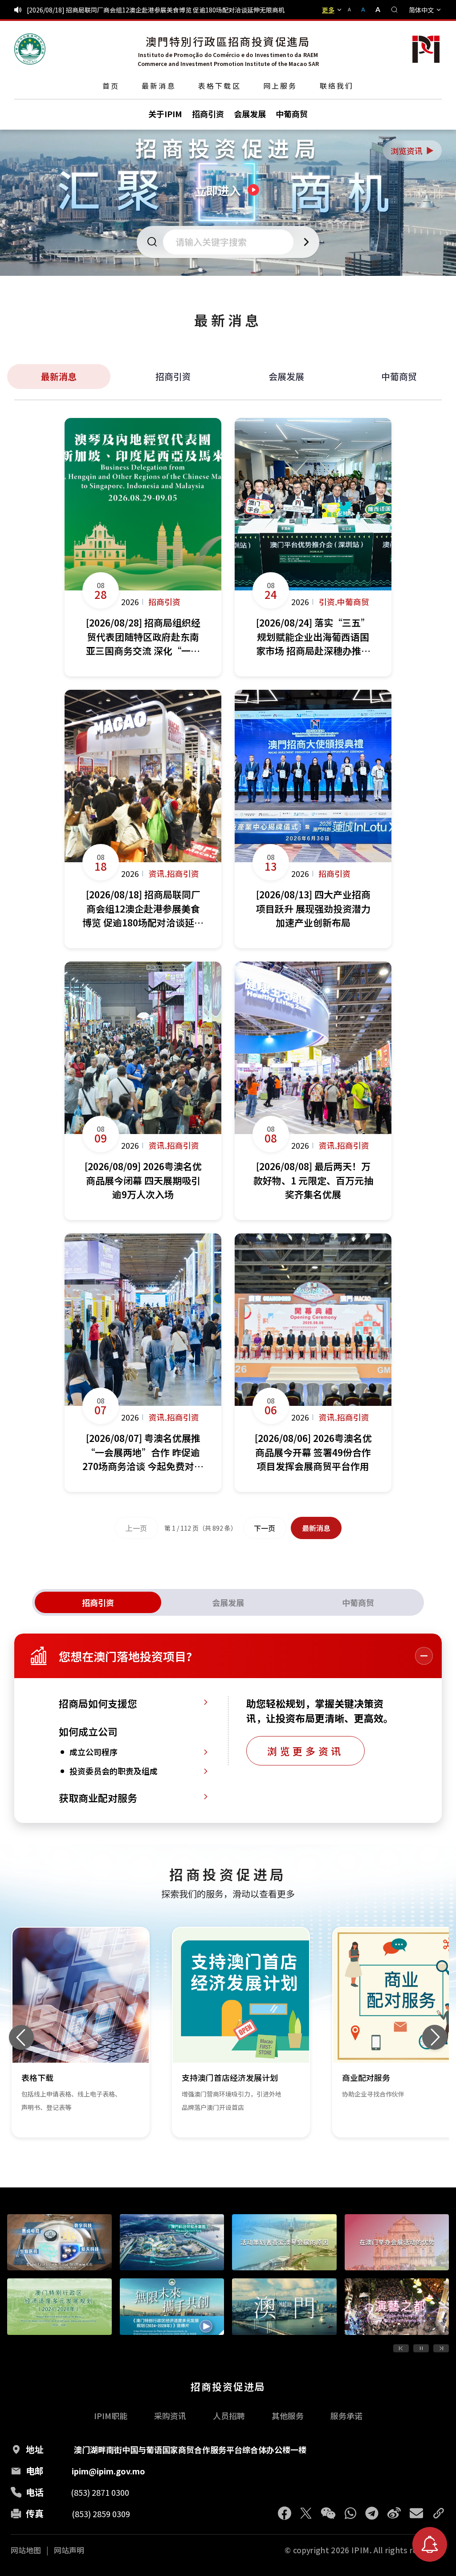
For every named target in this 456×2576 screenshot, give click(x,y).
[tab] (98, 1602)
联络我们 (337, 86)
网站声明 (69, 2550)
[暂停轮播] (421, 2348)
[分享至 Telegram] (372, 2513)
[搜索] (395, 10)
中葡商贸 (399, 376)
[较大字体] (375, 10)
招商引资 (173, 376)
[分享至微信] (328, 2513)
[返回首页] (30, 49)
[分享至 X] (306, 2513)
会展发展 (286, 376)
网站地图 (26, 2550)
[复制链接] (439, 2513)
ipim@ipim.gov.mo (108, 2471)
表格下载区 (220, 86)
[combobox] (231, 242)
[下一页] (441, 2348)
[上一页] (401, 2348)
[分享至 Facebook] (285, 2513)
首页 (111, 86)
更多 (328, 10)
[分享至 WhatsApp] (350, 2513)
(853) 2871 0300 (100, 2492)
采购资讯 (170, 2416)
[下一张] (435, 2037)
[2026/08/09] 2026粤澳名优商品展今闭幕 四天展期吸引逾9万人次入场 (124, 10)
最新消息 (159, 86)
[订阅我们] (430, 2544)
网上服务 (280, 86)
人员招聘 (229, 2416)
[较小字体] (353, 10)
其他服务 (288, 2416)
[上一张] (21, 2037)
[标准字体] (364, 10)
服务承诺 (346, 2416)
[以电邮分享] (416, 2513)
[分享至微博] (394, 2513)
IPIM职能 (111, 2416)
